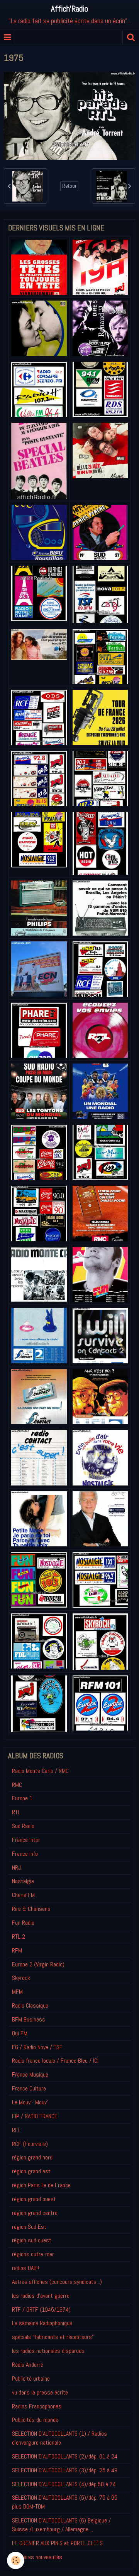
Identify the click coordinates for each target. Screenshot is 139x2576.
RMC (17, 1785)
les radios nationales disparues (48, 2351)
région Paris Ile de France (41, 2185)
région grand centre (35, 2213)
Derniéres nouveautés (37, 2557)
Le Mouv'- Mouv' (30, 2102)
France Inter (26, 1840)
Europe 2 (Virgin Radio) (38, 1964)
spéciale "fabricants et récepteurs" (53, 2337)
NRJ (16, 1868)
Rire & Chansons (31, 1909)
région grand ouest (34, 2199)
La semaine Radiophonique (42, 2323)
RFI (16, 2130)
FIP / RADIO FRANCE (35, 2116)
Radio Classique (30, 2006)
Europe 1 (22, 1798)
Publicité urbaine (31, 2379)
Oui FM (20, 2033)
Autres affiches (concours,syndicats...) (57, 2282)
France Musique (30, 2074)
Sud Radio (23, 1826)
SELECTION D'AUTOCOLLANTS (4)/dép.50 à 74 (64, 2484)
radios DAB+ (26, 2268)
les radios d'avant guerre (41, 2296)
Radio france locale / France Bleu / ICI (55, 2061)
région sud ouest (32, 2240)
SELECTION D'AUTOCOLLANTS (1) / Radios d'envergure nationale (59, 2438)
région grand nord (32, 2157)
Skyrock (21, 1978)
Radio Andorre (28, 2365)
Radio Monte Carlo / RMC (40, 1771)
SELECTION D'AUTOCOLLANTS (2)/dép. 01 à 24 (65, 2456)
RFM (17, 1950)
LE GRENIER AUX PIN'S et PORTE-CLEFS (57, 2543)
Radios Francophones (37, 2406)
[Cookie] (16, 2560)
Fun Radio (23, 1923)
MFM (17, 1992)
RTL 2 (19, 1937)
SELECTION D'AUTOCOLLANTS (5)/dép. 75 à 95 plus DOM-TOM (65, 2502)
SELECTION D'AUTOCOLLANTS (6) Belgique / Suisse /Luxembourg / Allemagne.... (61, 2525)
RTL (16, 1812)
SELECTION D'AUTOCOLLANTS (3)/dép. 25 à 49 (65, 2470)
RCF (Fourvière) (30, 2144)
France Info (25, 1854)
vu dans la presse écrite (40, 2392)
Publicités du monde (35, 2420)
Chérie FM (23, 1895)
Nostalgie (23, 1881)
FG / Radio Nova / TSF (37, 2047)
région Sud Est (29, 2227)
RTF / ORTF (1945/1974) (41, 2310)
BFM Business (29, 2019)
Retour (69, 186)
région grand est (31, 2171)
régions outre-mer (33, 2254)
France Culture (29, 2088)
